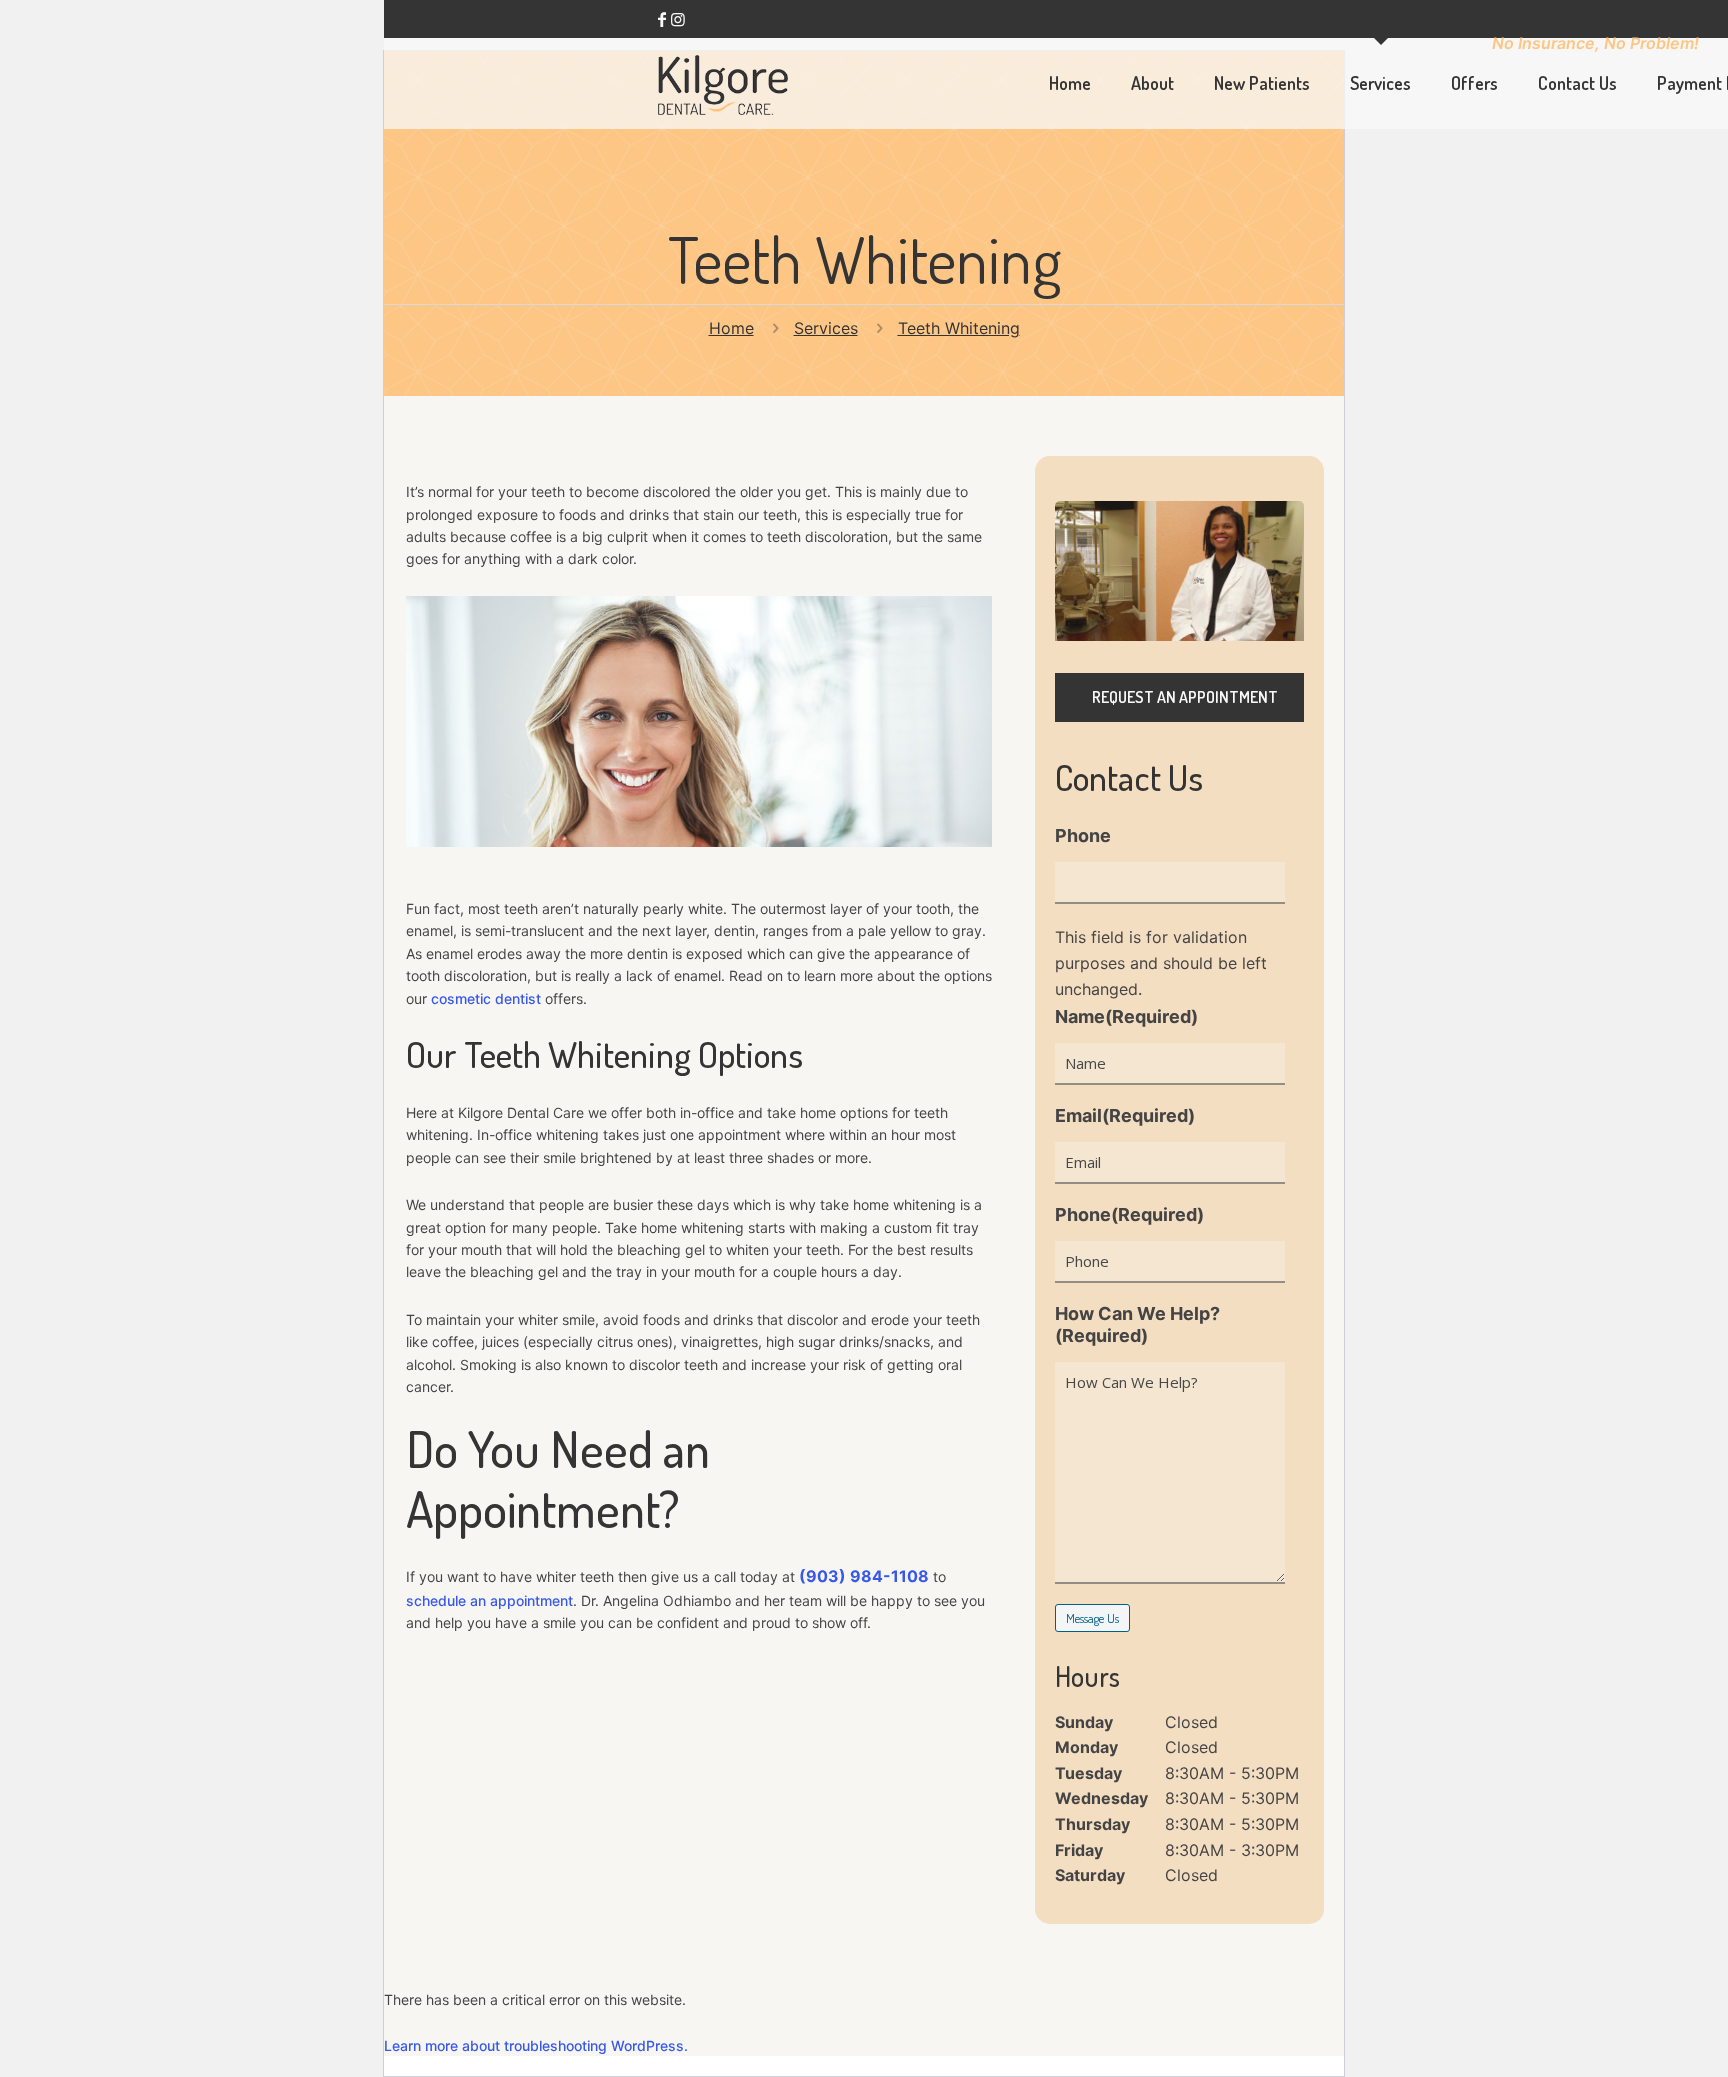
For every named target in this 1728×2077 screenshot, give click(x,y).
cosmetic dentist (486, 998)
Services (826, 328)
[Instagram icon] (678, 18)
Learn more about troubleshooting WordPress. (536, 2045)
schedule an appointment (489, 1600)
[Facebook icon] (662, 18)
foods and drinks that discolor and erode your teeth (811, 1319)
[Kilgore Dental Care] (723, 83)
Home (731, 328)
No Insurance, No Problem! (1595, 43)
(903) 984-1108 (864, 1576)
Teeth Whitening (959, 328)
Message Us (1092, 1618)
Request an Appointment (1185, 697)
